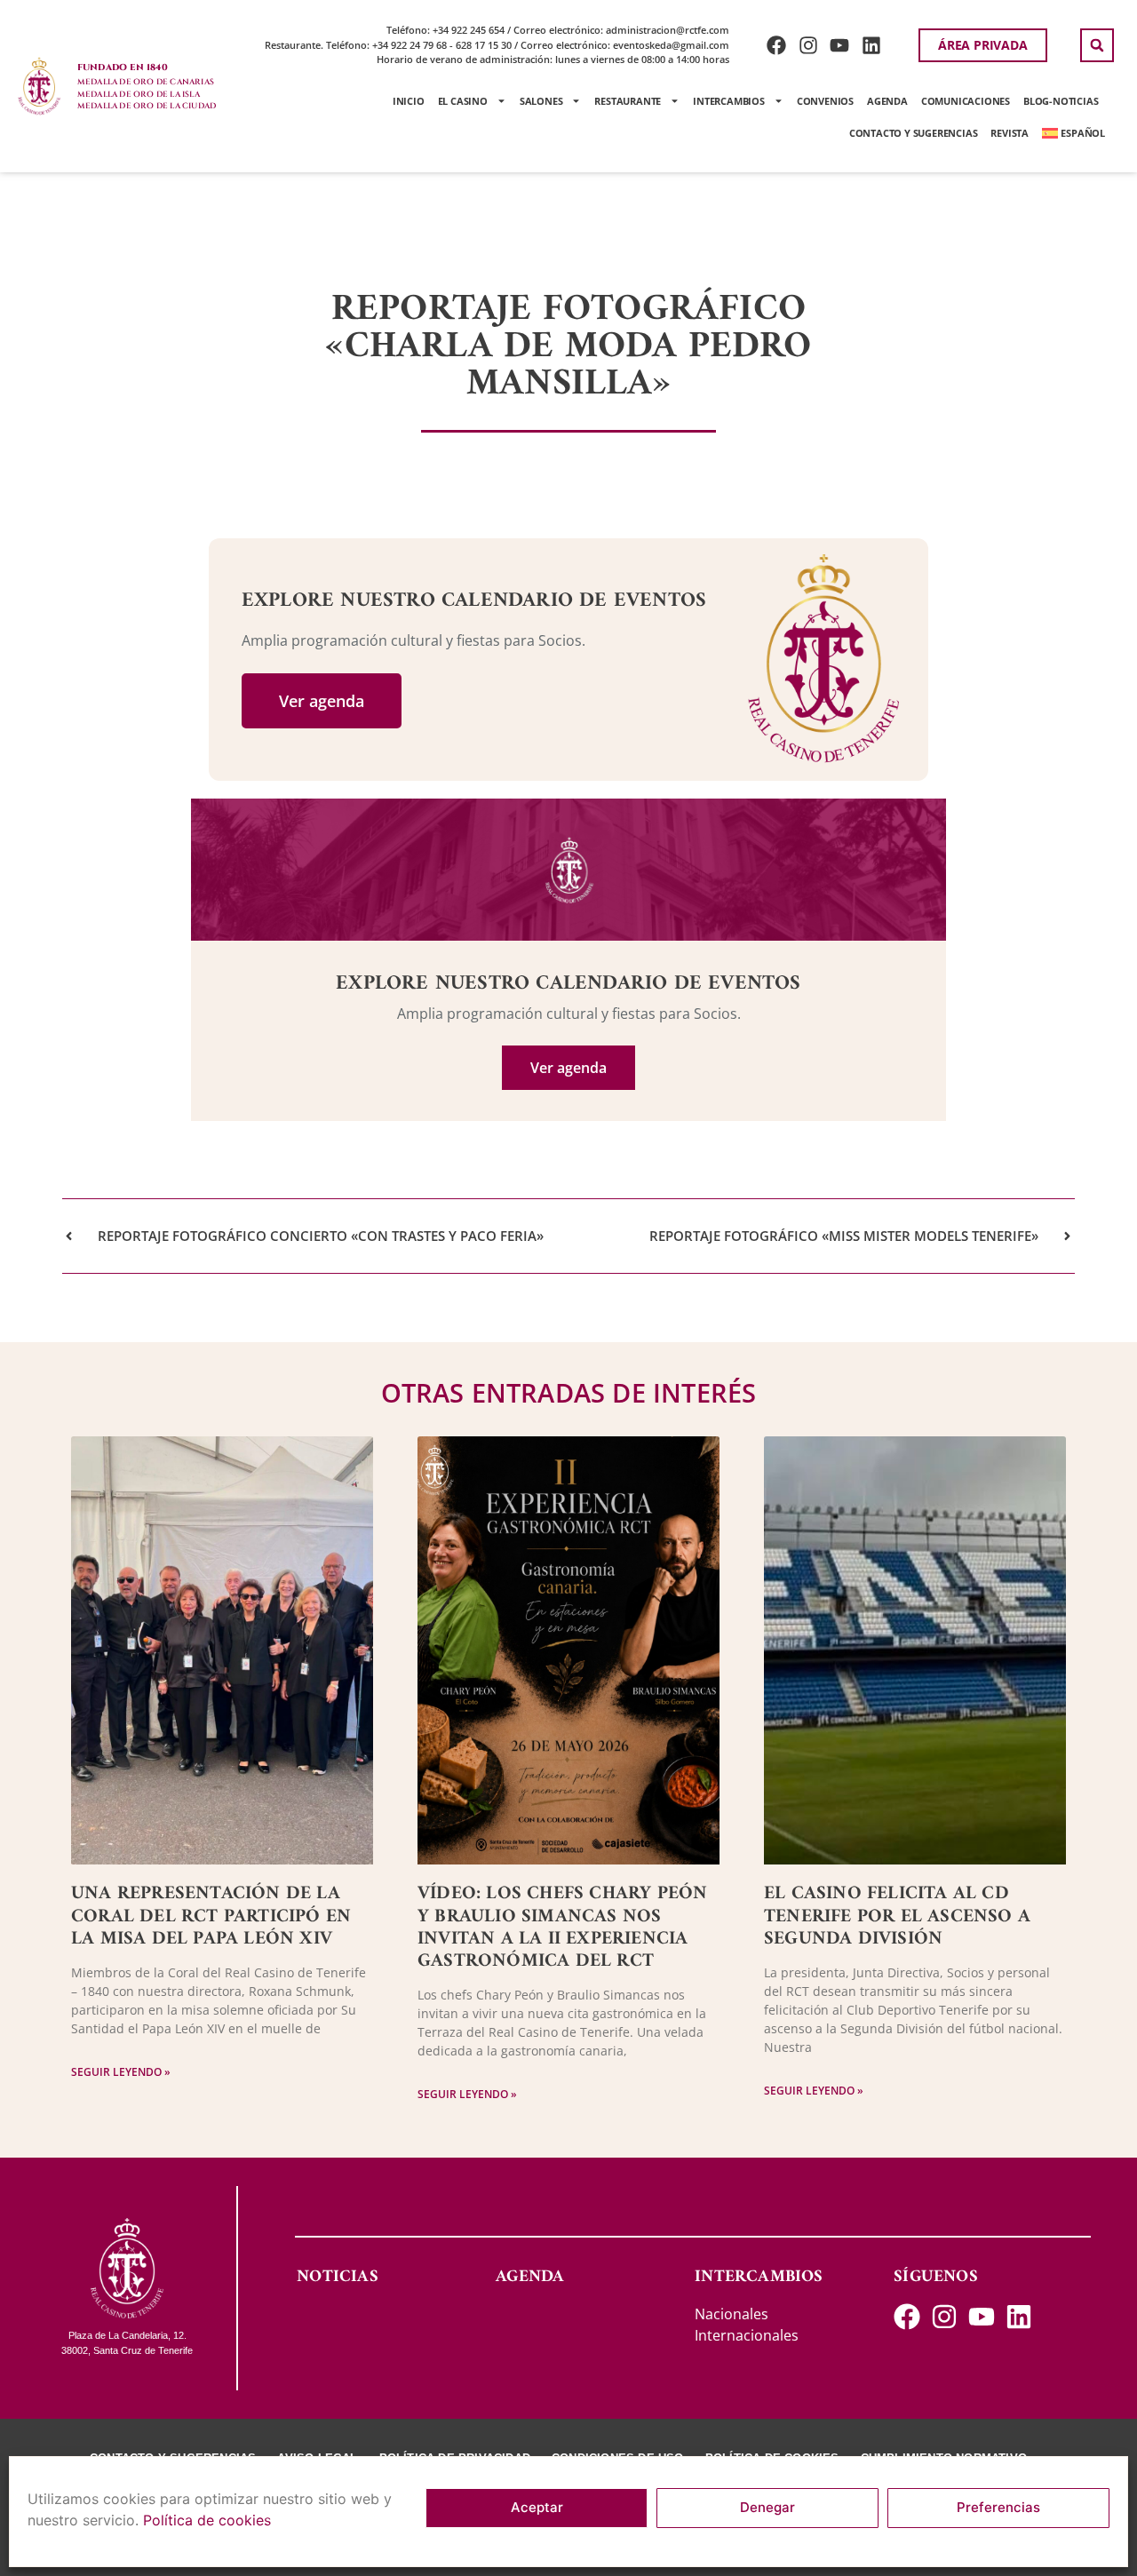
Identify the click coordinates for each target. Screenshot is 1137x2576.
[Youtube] (840, 45)
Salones (541, 101)
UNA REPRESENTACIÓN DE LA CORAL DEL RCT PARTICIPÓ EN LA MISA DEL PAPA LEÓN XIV (211, 1916)
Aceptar (537, 2508)
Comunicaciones (966, 101)
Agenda (887, 101)
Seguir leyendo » (121, 2072)
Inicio (409, 101)
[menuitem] (1073, 133)
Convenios (825, 101)
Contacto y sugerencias (914, 133)
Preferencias (998, 2508)
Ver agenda (322, 701)
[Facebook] (776, 45)
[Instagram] (808, 45)
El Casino (463, 101)
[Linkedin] (872, 45)
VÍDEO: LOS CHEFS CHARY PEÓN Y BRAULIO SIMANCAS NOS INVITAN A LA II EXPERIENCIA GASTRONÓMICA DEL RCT (562, 1927)
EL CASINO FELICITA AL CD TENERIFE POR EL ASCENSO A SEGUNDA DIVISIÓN (897, 1916)
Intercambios (729, 101)
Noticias (338, 2277)
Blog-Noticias (1061, 101)
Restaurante (628, 101)
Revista (1010, 133)
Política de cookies (207, 2520)
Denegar (767, 2508)
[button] (1097, 45)
